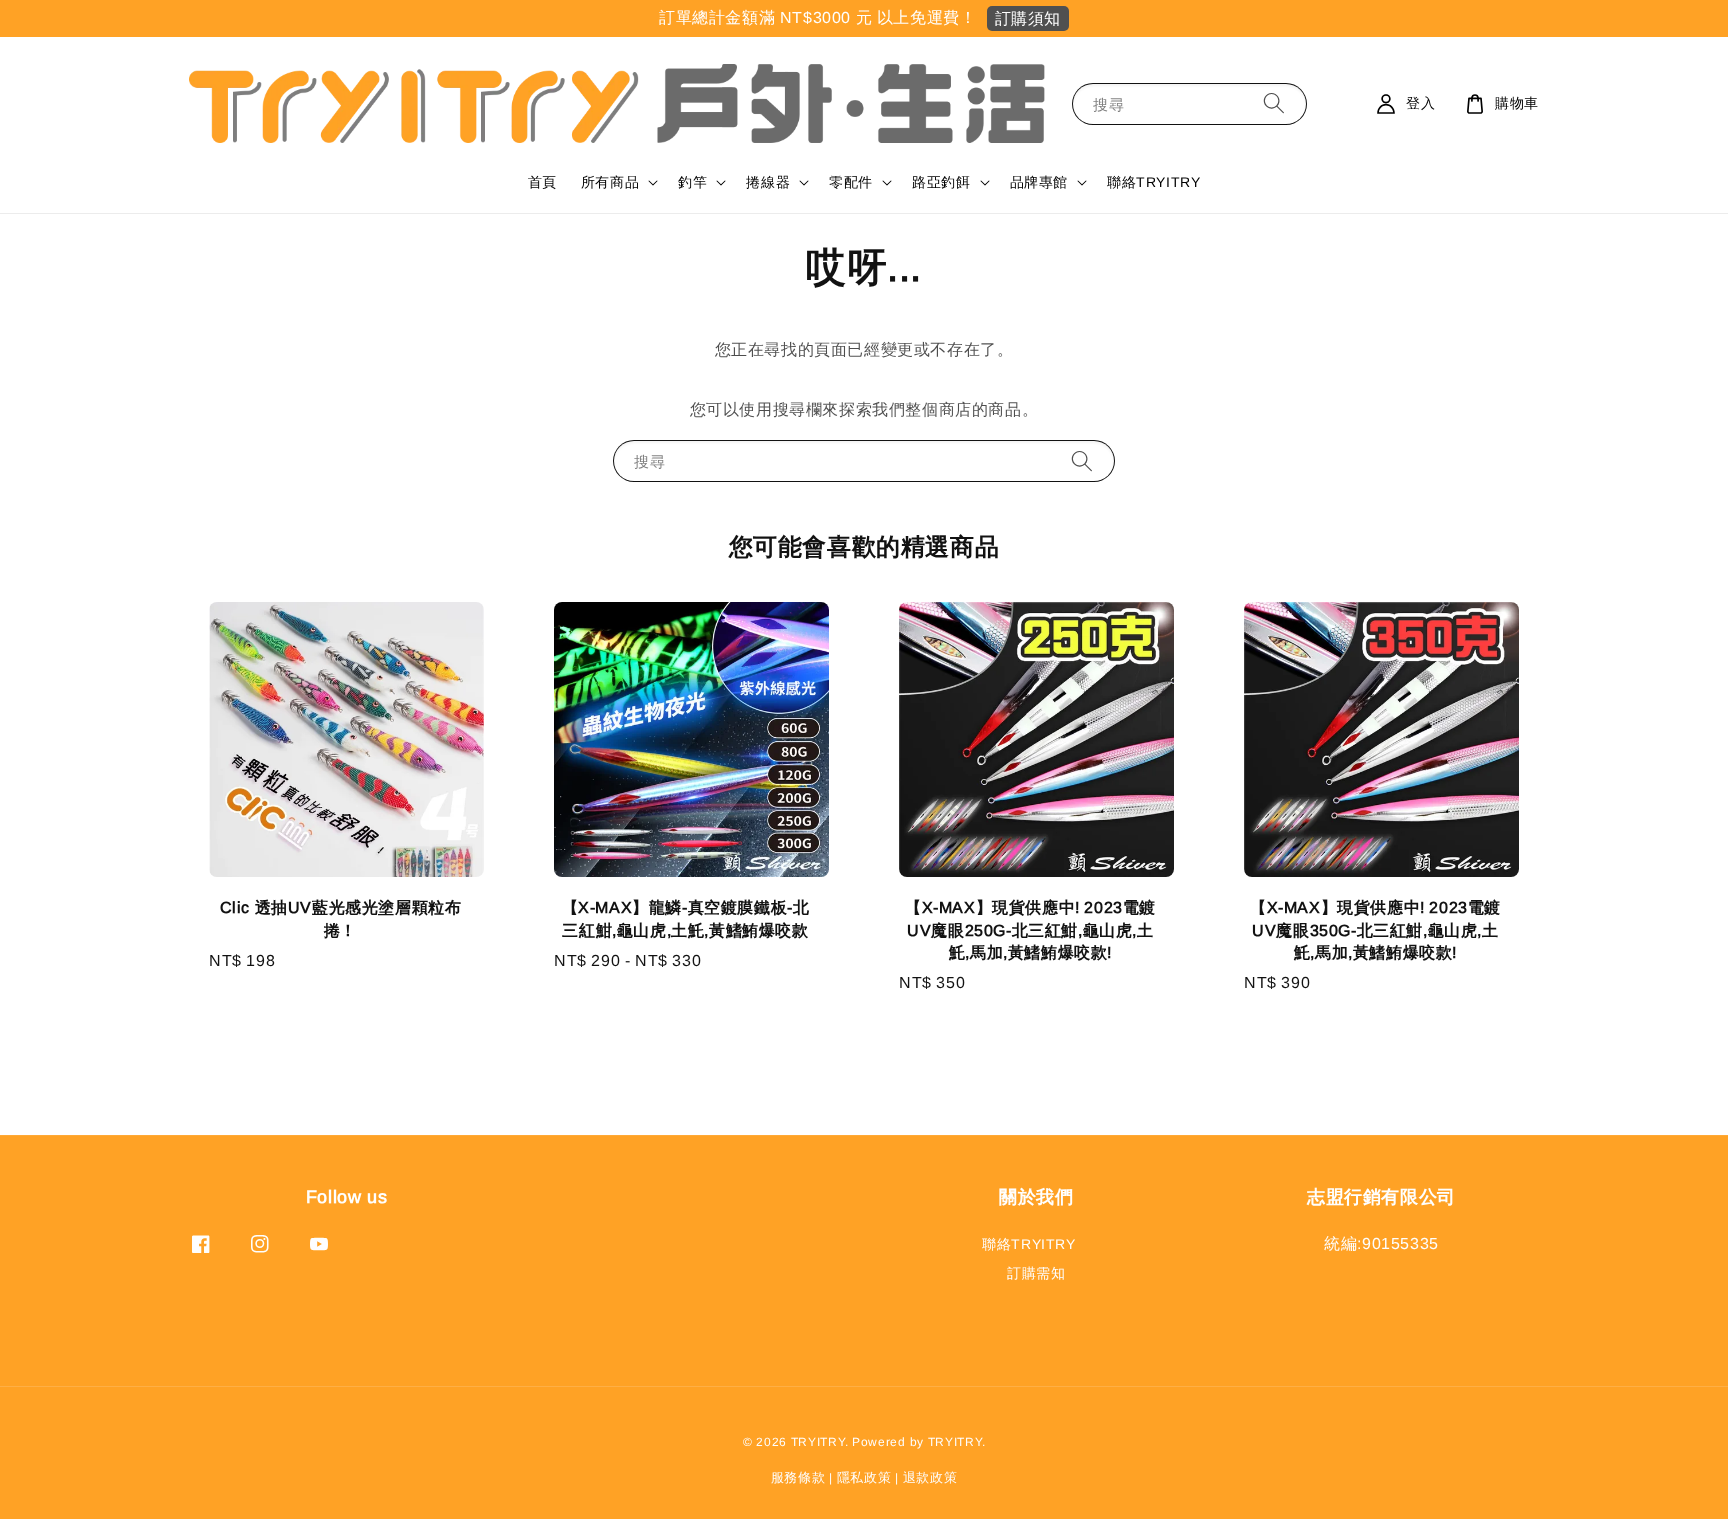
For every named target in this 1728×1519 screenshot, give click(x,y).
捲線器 (768, 182)
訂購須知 (1028, 18)
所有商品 (610, 182)
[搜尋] (1274, 103)
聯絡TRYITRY (1153, 182)
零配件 (851, 182)
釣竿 (692, 182)
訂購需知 (1036, 1273)
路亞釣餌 (941, 182)
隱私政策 (864, 1477)
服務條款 (798, 1477)
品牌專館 (1039, 182)
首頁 (542, 182)
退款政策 (930, 1477)
